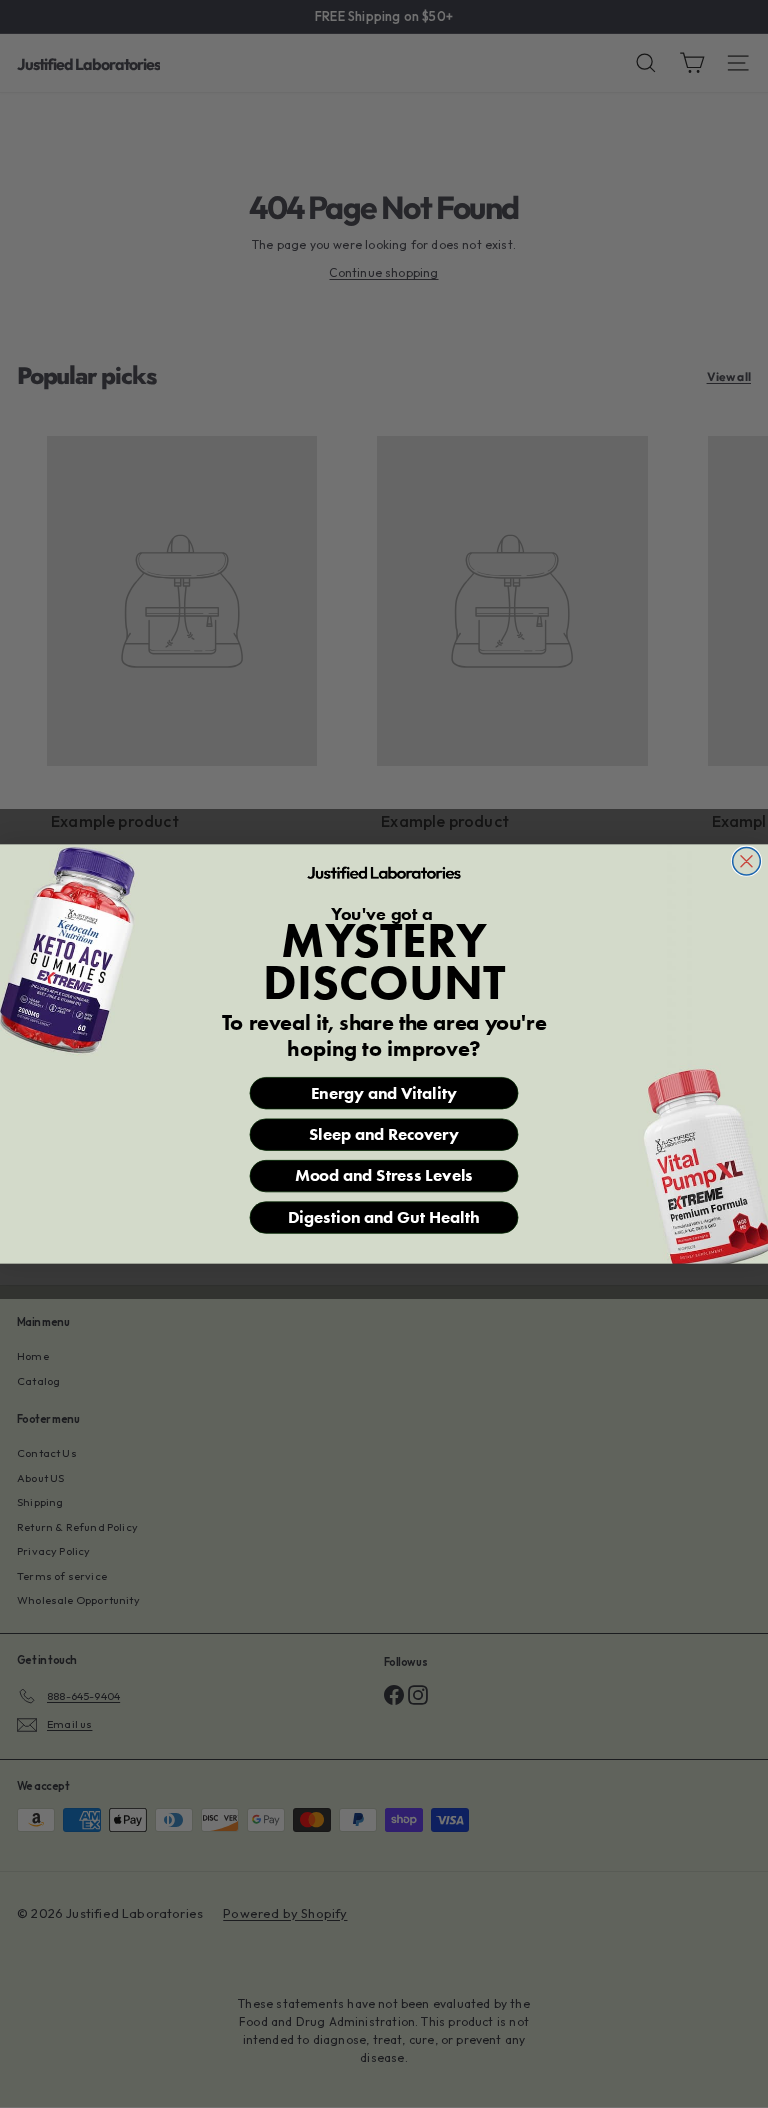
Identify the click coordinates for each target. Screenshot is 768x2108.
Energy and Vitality (384, 1093)
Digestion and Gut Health (384, 1217)
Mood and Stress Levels (384, 1176)
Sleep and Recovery (384, 1134)
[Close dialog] (747, 861)
